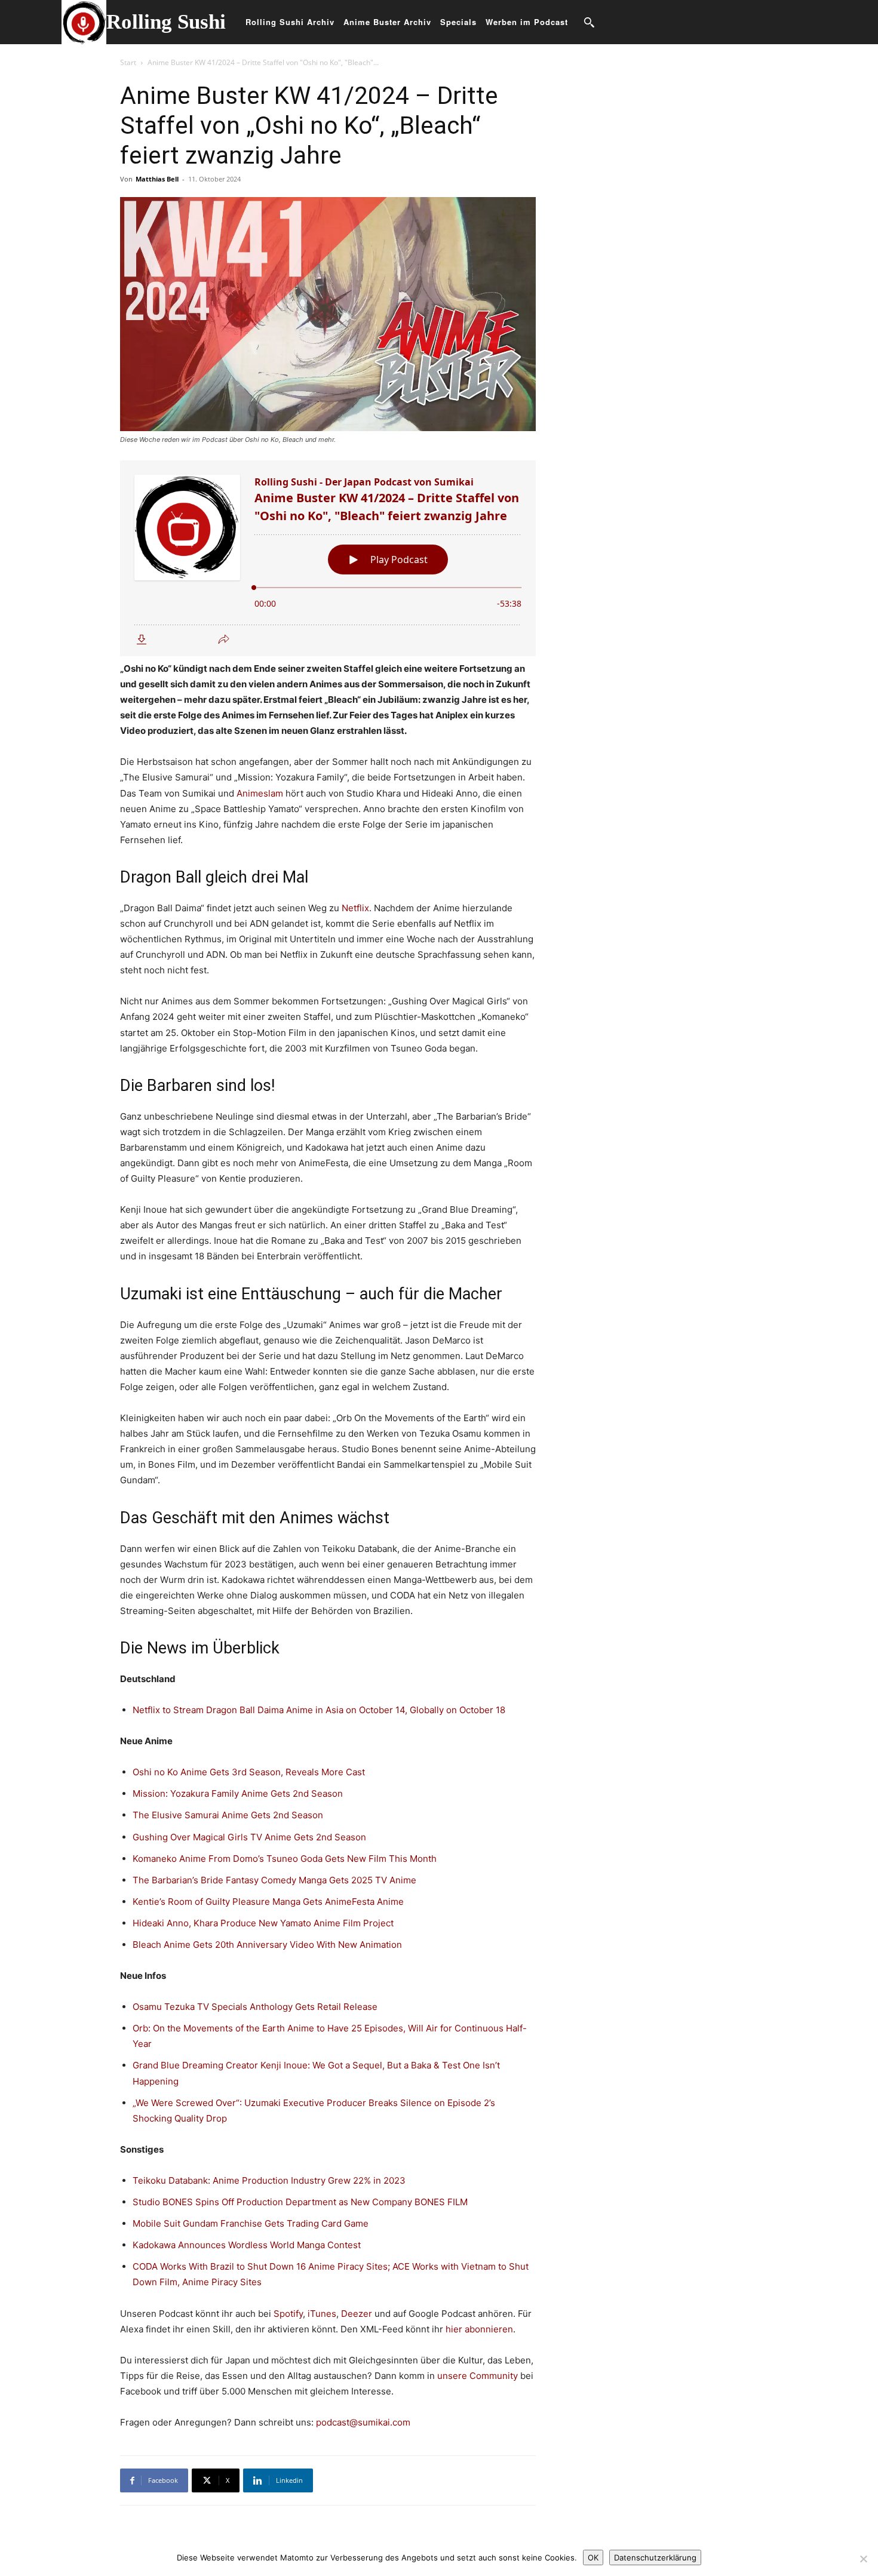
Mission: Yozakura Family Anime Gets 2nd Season (238, 1793)
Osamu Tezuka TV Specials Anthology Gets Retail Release (255, 2007)
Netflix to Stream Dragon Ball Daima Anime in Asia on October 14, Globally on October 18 (319, 1710)
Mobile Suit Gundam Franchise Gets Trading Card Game (251, 2223)
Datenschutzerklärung (655, 2557)
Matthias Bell (157, 179)
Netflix (355, 908)
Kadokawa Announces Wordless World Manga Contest (247, 2245)
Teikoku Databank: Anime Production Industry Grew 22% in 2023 (269, 2180)
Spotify (288, 2314)
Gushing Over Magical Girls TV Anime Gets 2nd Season (249, 1837)
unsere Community (478, 2376)
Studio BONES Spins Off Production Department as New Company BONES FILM (300, 2202)
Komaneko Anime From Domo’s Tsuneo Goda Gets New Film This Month (285, 1859)
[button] (589, 22)
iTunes (322, 2314)
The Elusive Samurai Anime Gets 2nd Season (228, 1815)
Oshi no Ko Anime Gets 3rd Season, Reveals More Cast (249, 1772)
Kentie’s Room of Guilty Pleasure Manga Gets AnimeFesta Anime (268, 1902)
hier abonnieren (479, 2329)
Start (128, 62)
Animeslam (260, 793)
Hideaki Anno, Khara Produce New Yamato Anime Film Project (263, 1923)
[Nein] (863, 2559)
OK (593, 2557)
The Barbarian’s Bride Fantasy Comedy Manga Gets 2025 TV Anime (274, 1880)
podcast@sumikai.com (363, 2422)
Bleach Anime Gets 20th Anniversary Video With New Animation (267, 1945)
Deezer (357, 2314)
